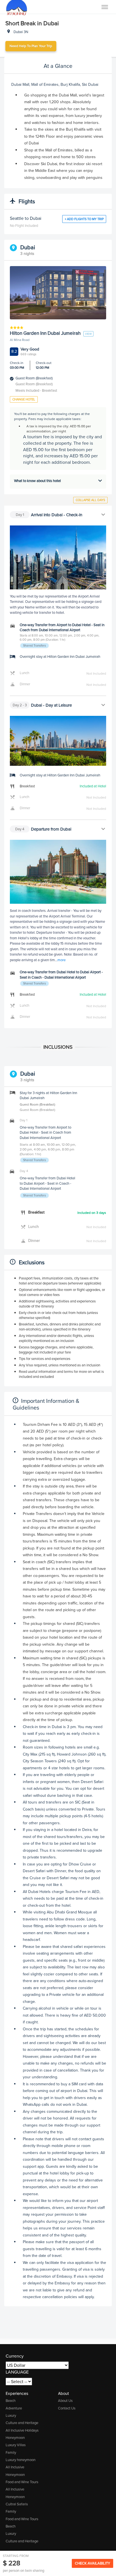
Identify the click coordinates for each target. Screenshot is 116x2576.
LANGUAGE (17, 2372)
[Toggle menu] (105, 7)
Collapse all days (90, 500)
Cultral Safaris (17, 2504)
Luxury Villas (16, 2445)
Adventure (14, 2408)
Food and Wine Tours (22, 2482)
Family (11, 2452)
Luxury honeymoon (21, 2460)
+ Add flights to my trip (84, 219)
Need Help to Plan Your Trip (31, 46)
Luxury (11, 2415)
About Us (65, 2401)
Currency (15, 2356)
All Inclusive (15, 2467)
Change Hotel (24, 399)
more (62, 960)
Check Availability (92, 2563)
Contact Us (67, 2408)
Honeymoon (15, 2438)
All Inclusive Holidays (22, 2430)
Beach (11, 2401)
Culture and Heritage (22, 2423)
